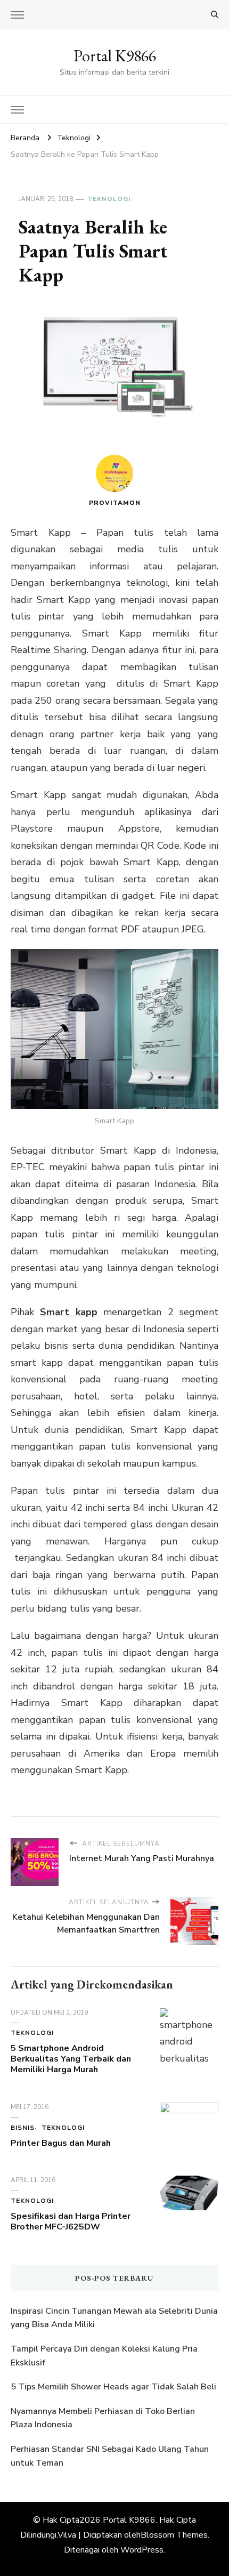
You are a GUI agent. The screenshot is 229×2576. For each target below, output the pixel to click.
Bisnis (23, 2128)
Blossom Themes (174, 2535)
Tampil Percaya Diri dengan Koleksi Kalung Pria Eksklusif (104, 2356)
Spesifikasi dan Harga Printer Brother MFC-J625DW (71, 2221)
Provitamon (115, 503)
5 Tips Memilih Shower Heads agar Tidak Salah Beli (113, 2387)
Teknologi (109, 199)
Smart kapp (68, 1312)
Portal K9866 (115, 56)
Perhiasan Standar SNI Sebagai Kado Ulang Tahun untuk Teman (110, 2456)
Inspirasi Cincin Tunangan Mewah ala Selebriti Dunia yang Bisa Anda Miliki (114, 2318)
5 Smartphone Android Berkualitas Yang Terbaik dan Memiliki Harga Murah (71, 2059)
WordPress (142, 2550)
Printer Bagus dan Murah (61, 2143)
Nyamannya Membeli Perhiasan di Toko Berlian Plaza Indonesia (103, 2418)
